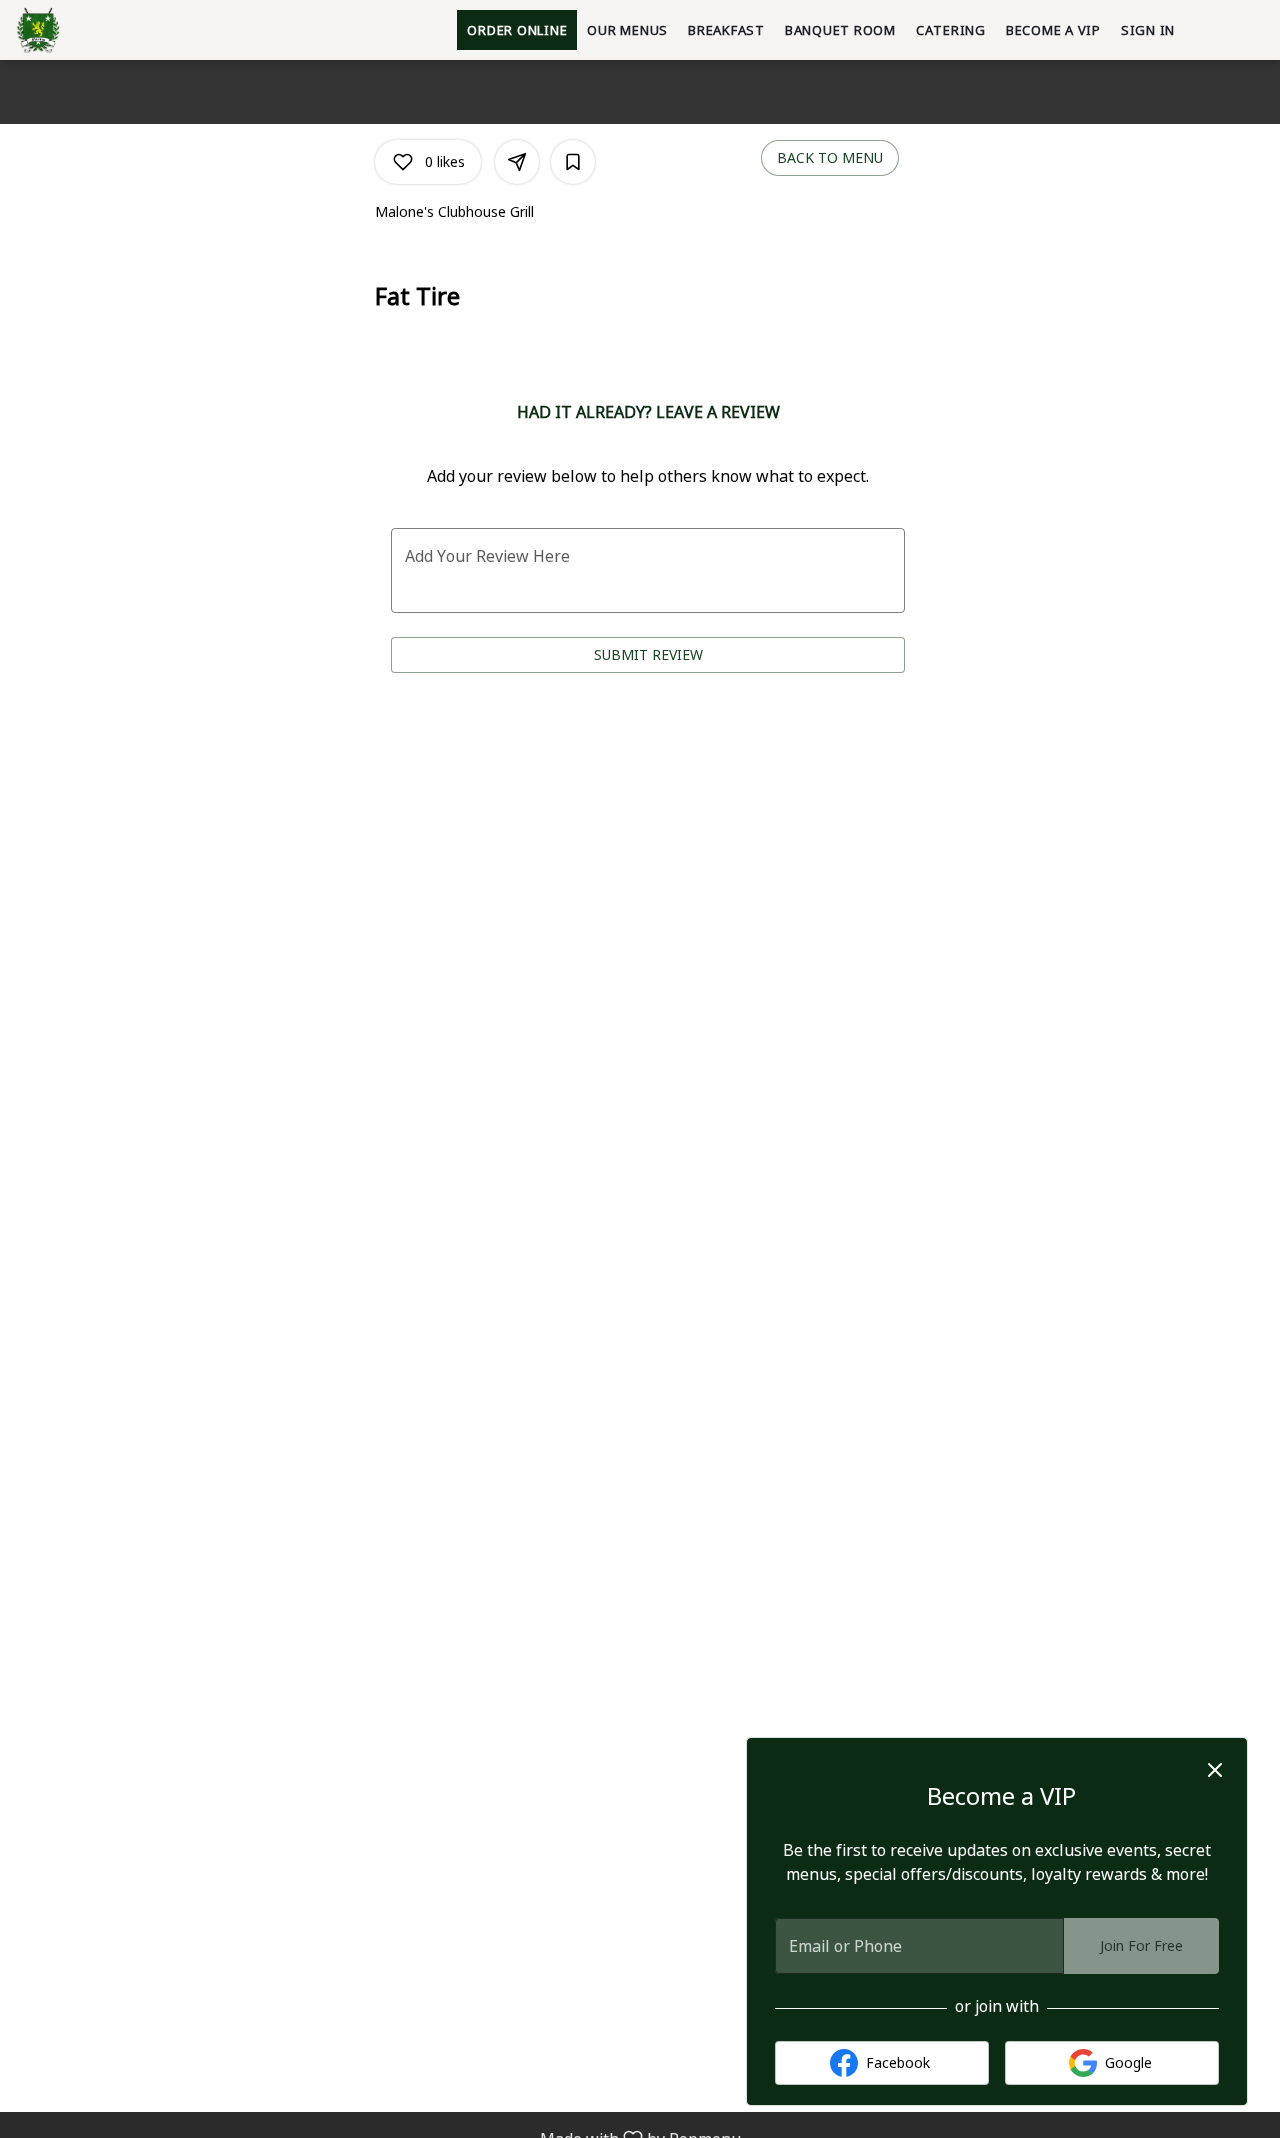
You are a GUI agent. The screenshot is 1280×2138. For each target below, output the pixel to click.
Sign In (1148, 30)
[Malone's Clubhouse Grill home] (106, 30)
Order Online (517, 30)
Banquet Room (840, 30)
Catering (951, 30)
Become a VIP (1053, 30)
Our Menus (627, 30)
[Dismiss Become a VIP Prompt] (1215, 1770)
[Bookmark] (573, 162)
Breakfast (726, 30)
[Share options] (517, 162)
